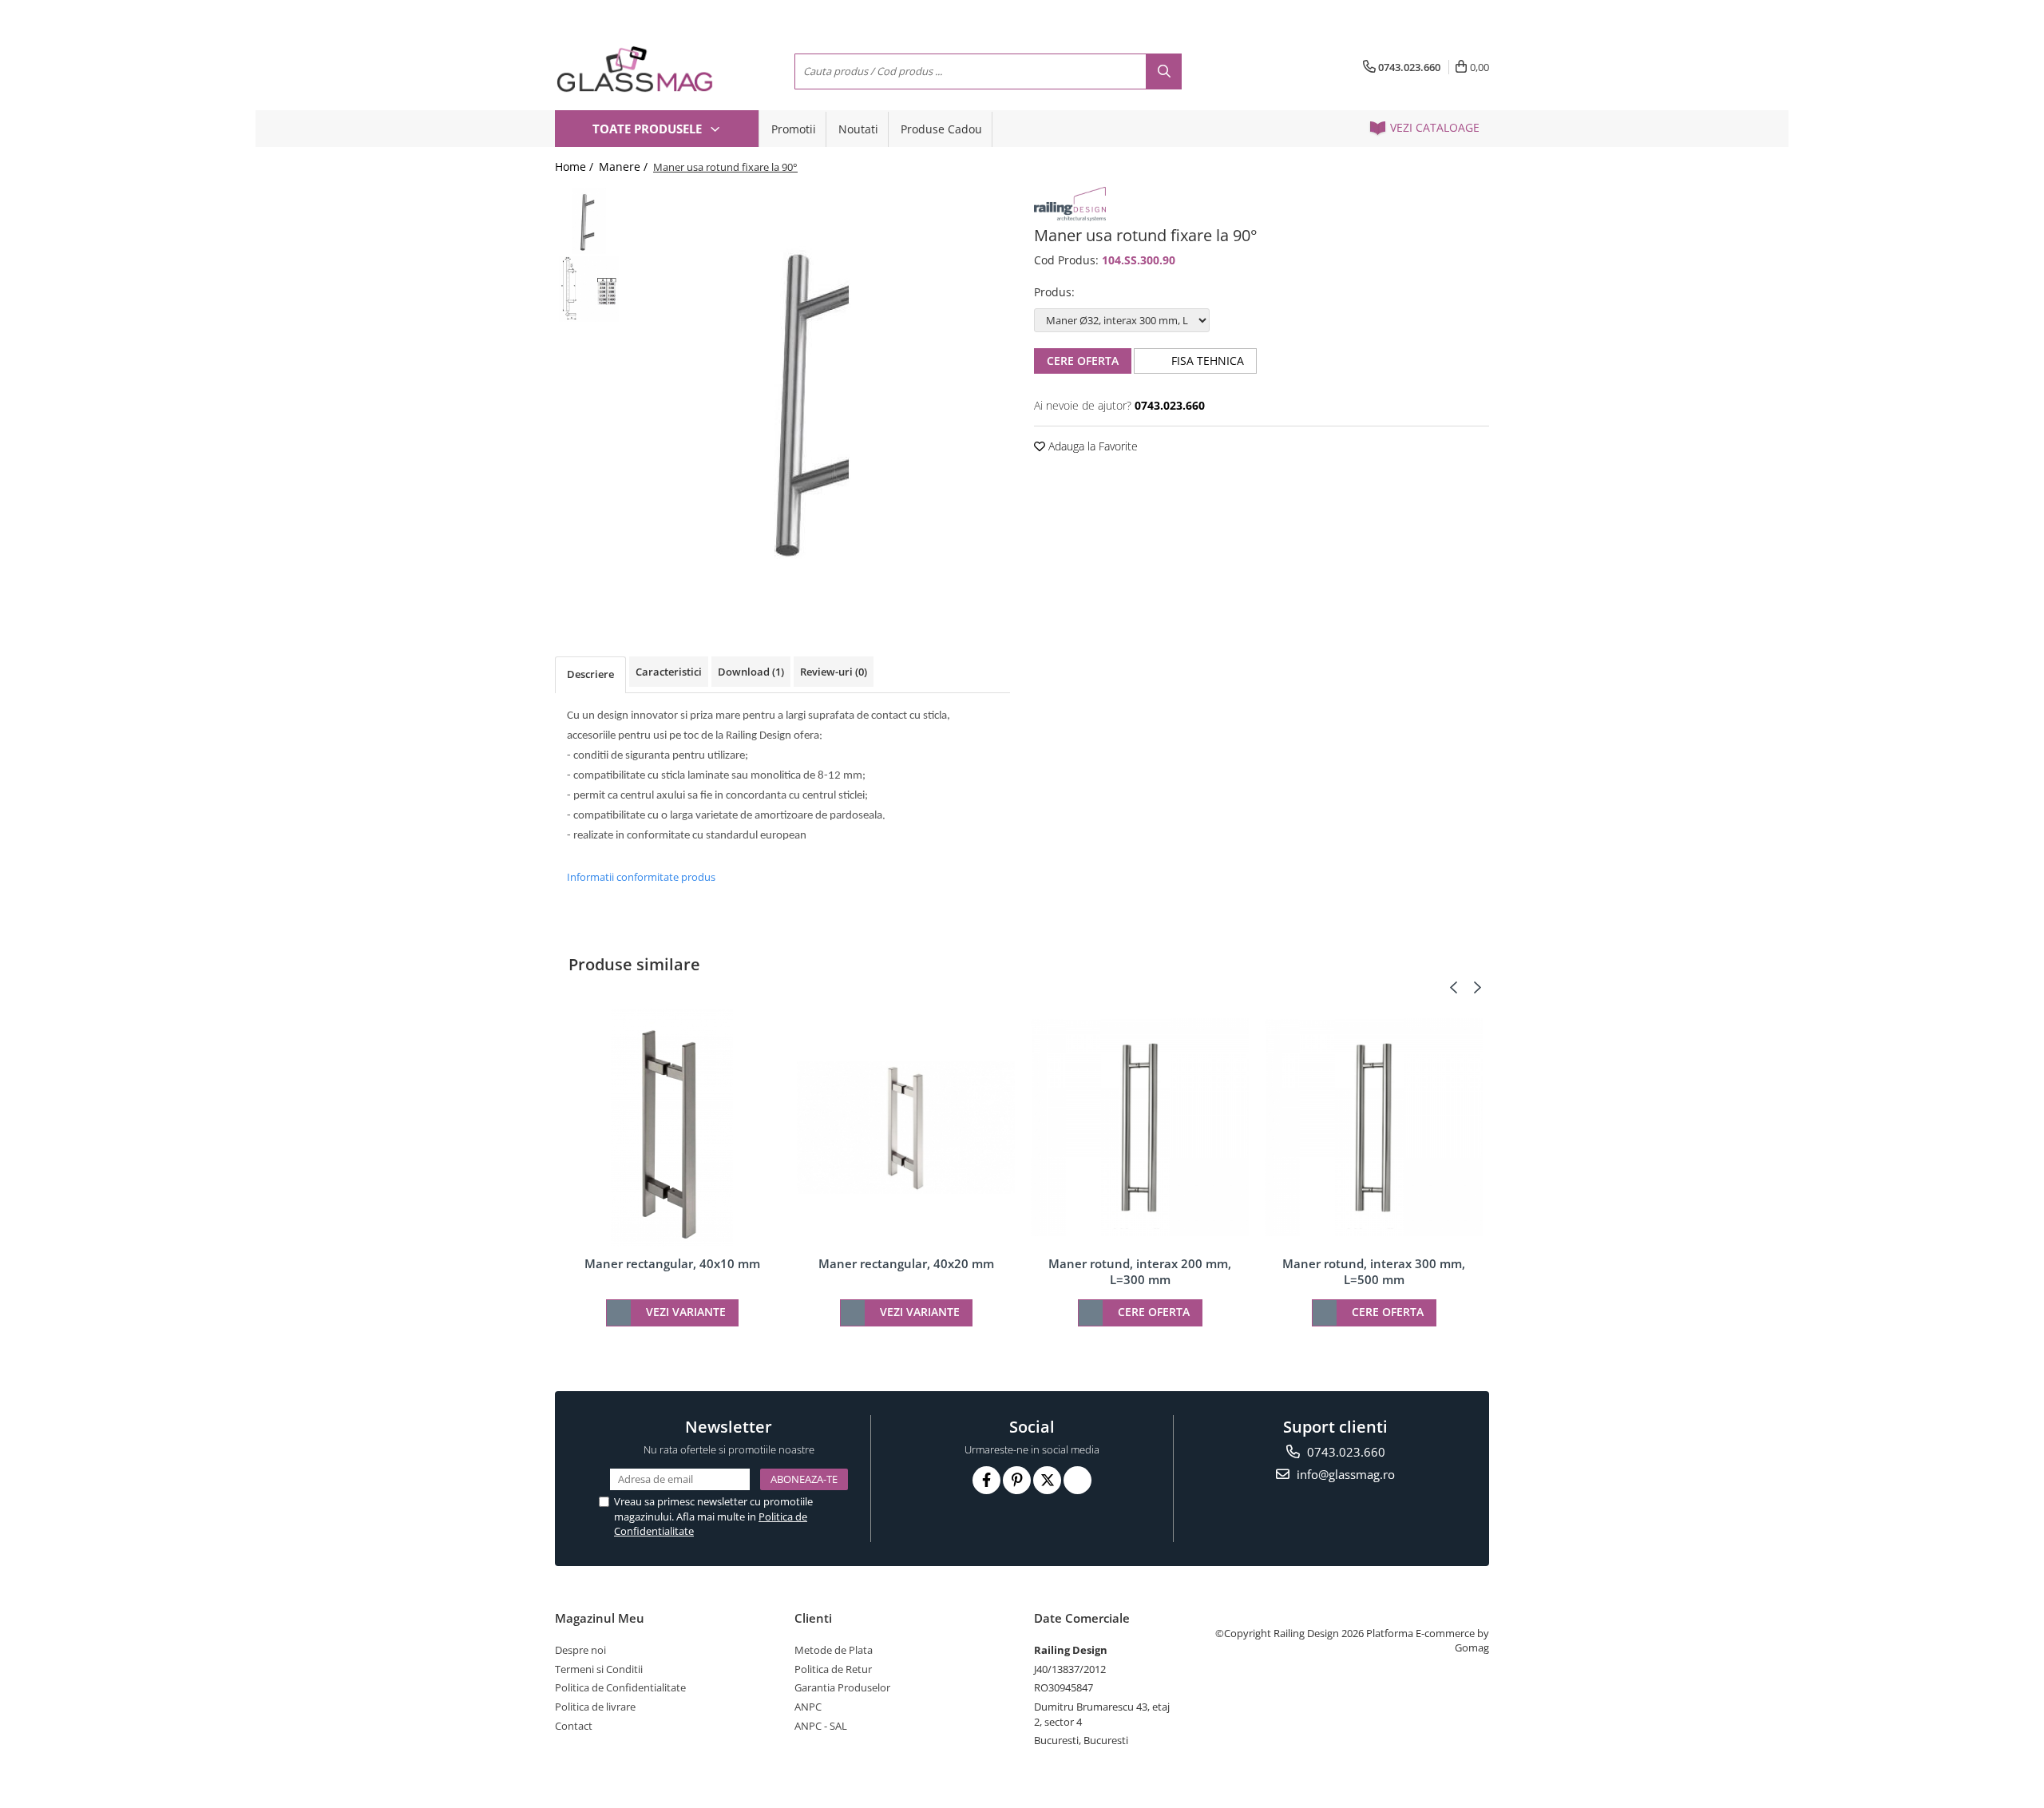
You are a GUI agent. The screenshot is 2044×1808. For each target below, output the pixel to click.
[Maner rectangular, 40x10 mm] (672, 1128)
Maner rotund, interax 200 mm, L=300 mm (1140, 1271)
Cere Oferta (1083, 361)
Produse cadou (941, 129)
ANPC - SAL (821, 1726)
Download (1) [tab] (751, 672)
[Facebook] (986, 1480)
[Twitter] (1047, 1480)
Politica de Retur (833, 1669)
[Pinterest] (1017, 1480)
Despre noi (580, 1650)
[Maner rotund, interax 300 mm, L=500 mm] (1374, 1127)
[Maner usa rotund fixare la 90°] (820, 398)
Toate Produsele (649, 129)
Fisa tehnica (1206, 361)
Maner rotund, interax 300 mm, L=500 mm (1374, 1271)
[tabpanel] (820, 398)
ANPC (808, 1707)
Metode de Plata (834, 1650)
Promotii (794, 129)
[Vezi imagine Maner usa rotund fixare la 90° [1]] (589, 289)
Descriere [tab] (590, 674)
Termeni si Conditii (599, 1669)
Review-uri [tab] (834, 672)
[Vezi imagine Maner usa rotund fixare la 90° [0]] (589, 221)
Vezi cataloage (1433, 127)
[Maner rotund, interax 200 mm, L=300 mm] (1140, 1127)
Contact (574, 1726)
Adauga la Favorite (1091, 446)
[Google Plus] (1077, 1480)
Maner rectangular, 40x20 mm (906, 1263)
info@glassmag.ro (1344, 1474)
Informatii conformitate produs (641, 877)
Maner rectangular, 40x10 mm (672, 1263)
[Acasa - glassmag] (635, 69)
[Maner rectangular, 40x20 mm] (906, 1128)
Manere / (625, 167)
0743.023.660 (1345, 1452)
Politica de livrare (595, 1707)
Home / (576, 167)
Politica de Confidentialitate (620, 1687)
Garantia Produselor (842, 1687)
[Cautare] (1164, 71)
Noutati (858, 129)
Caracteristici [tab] (669, 672)
